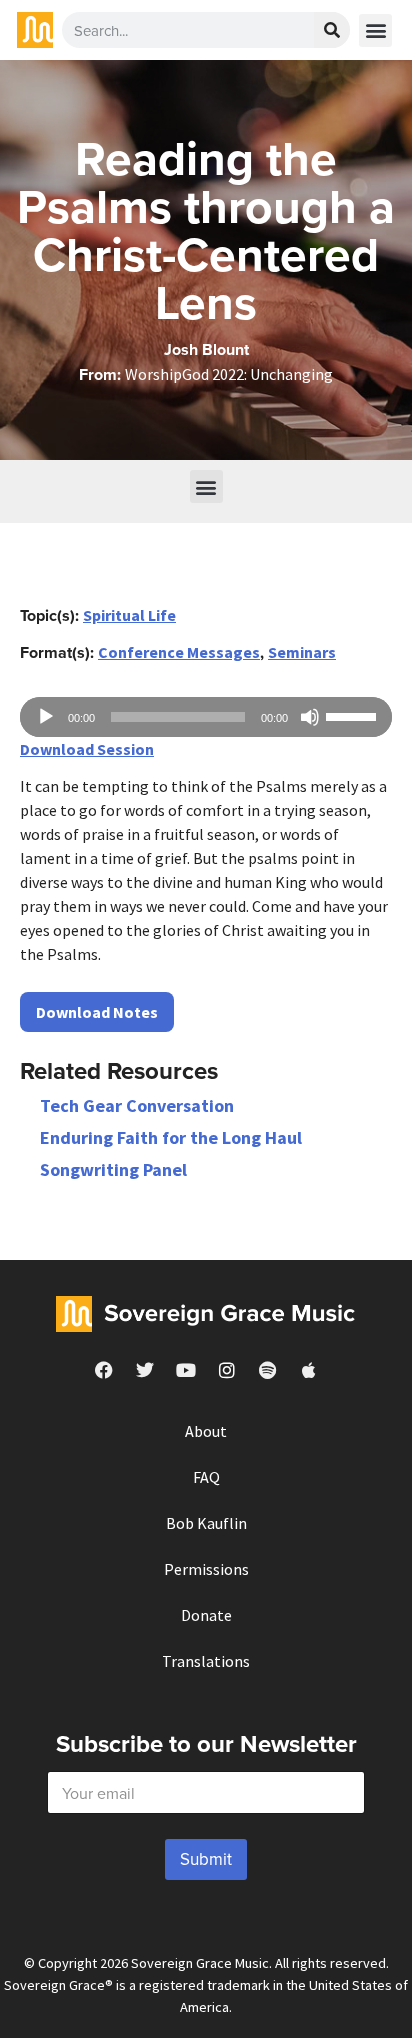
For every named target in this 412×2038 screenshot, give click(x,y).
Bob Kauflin (206, 1523)
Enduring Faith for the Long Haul (171, 1137)
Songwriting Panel (113, 1169)
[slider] (354, 715)
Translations (206, 1661)
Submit (206, 1859)
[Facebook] (104, 1370)
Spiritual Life (129, 615)
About (206, 1431)
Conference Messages (179, 652)
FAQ (206, 1477)
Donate (206, 1615)
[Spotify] (268, 1370)
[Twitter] (145, 1370)
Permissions (206, 1569)
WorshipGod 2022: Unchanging (229, 374)
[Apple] (309, 1370)
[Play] (46, 717)
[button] (375, 30)
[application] (206, 717)
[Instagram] (227, 1370)
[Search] (332, 30)
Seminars (302, 652)
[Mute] (310, 717)
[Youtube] (186, 1370)
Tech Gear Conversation (137, 1105)
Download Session (87, 749)
